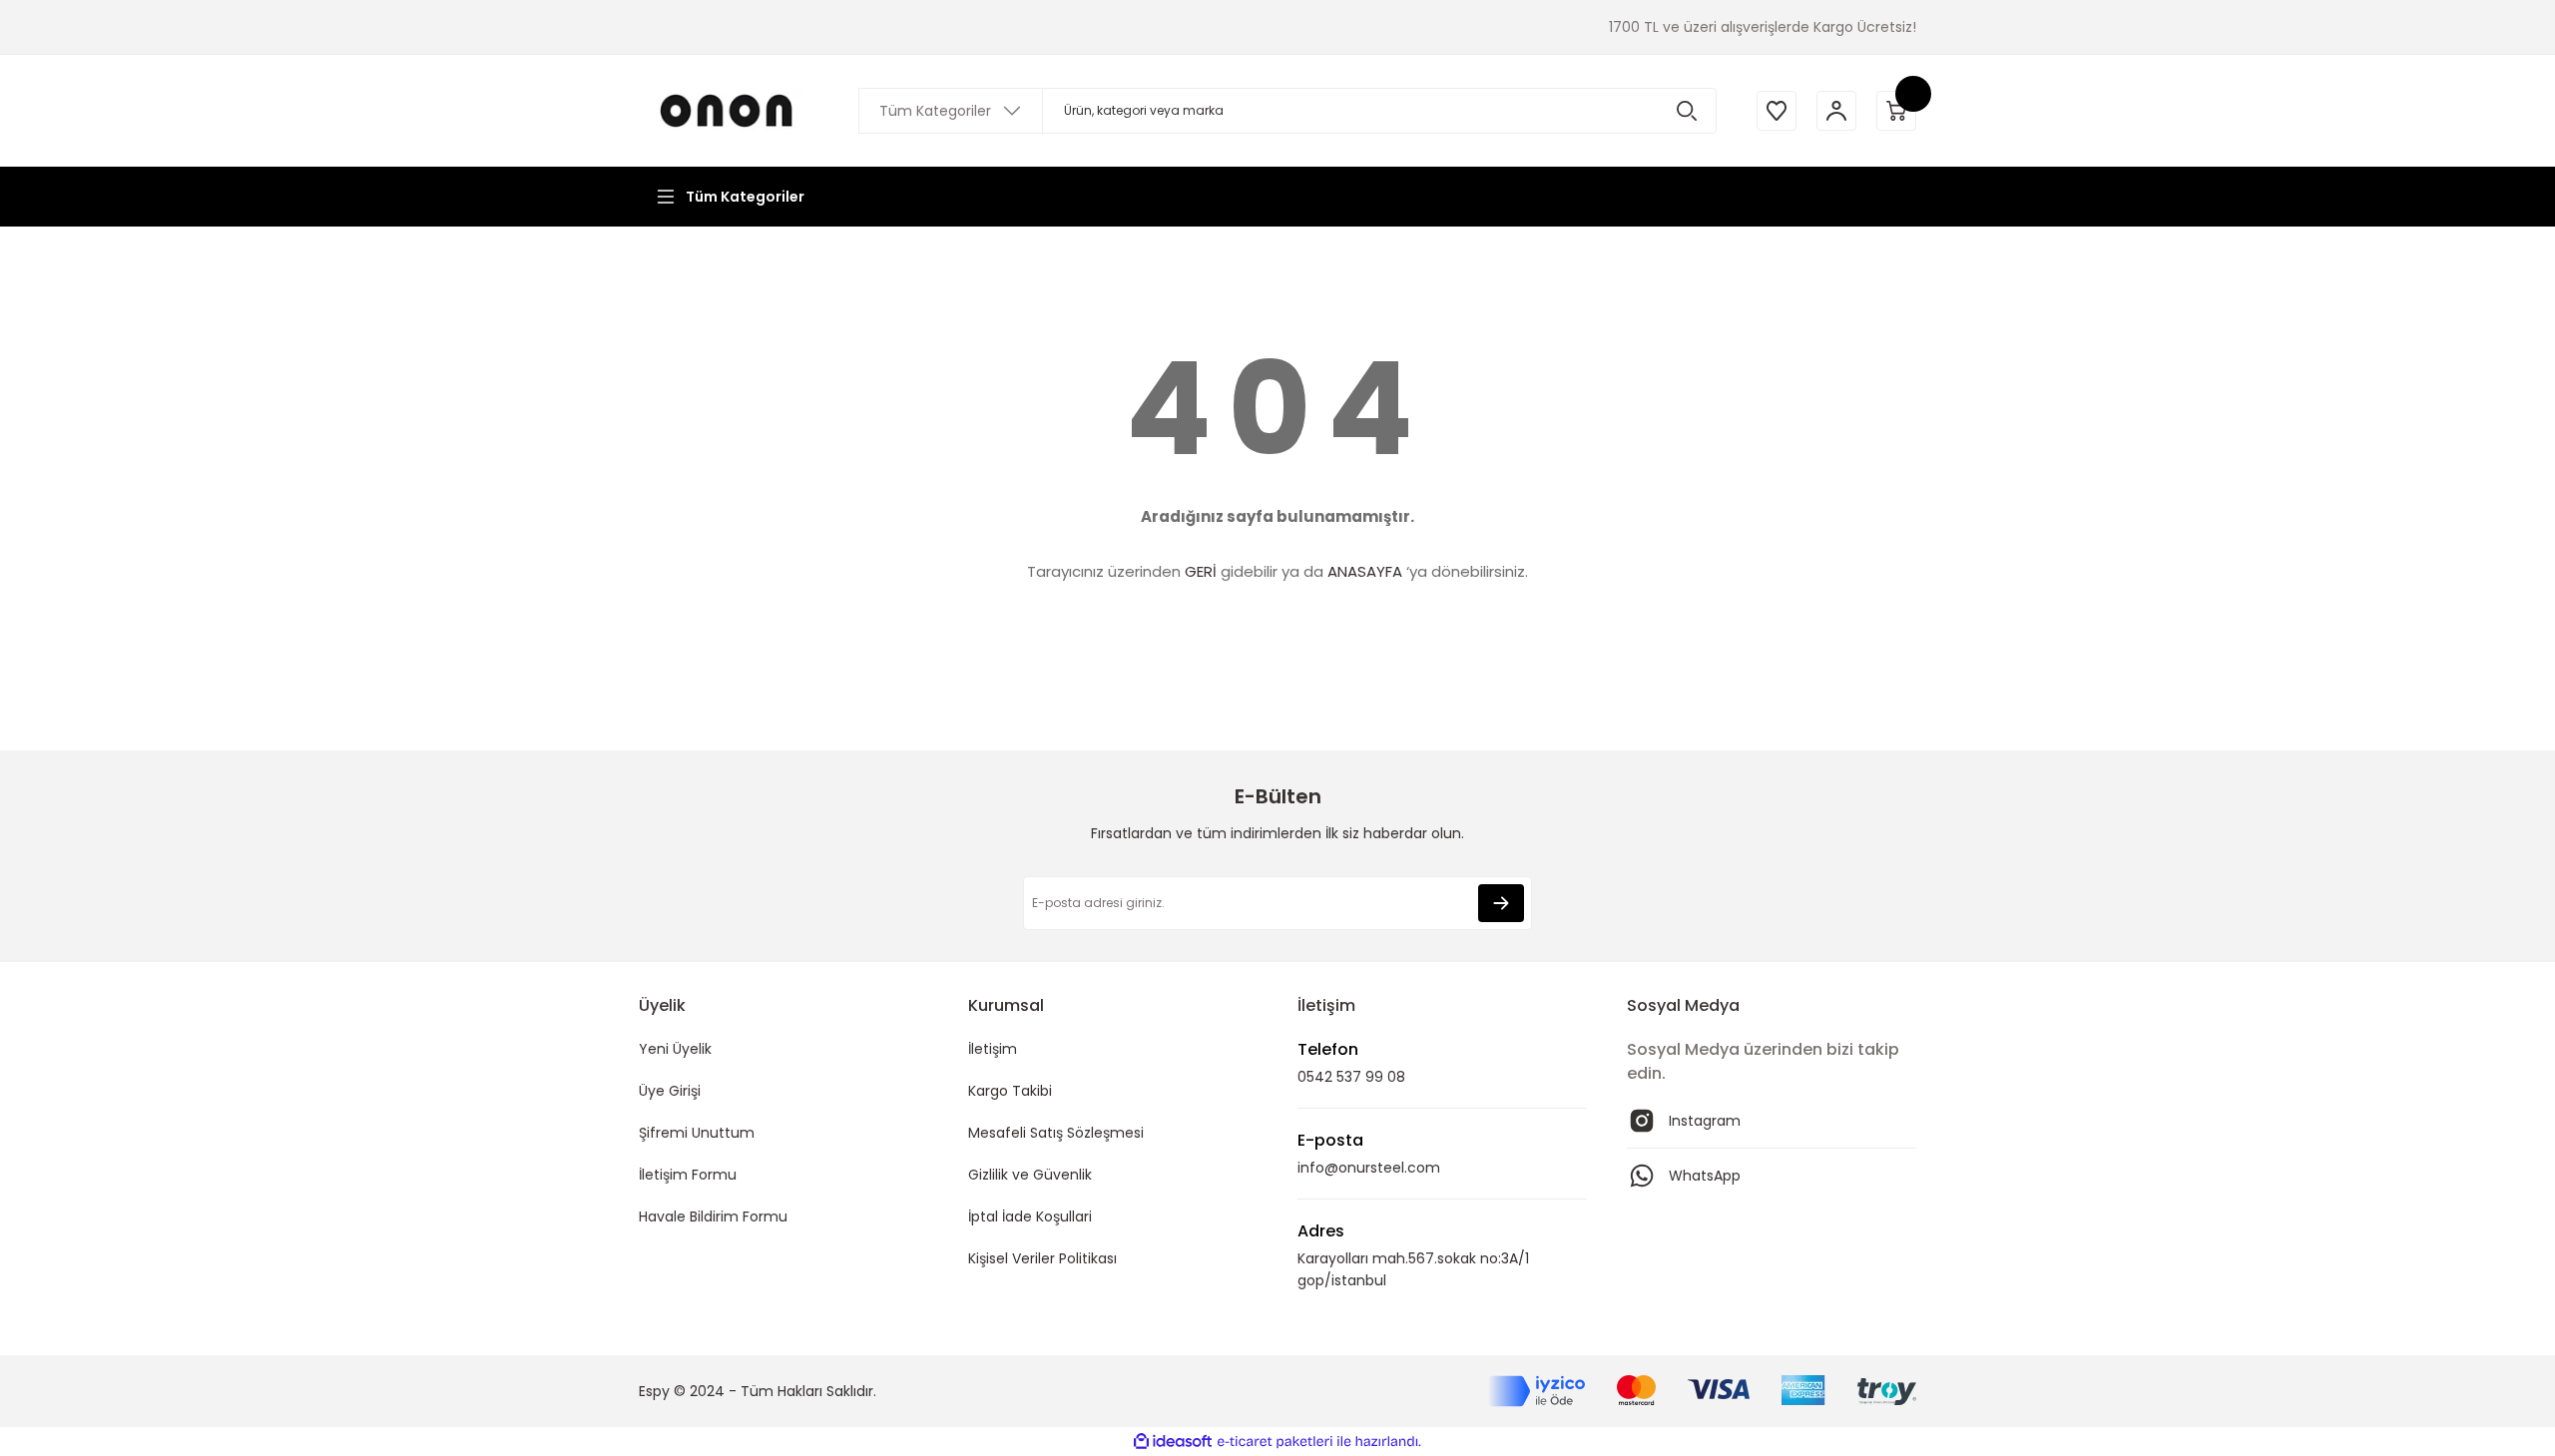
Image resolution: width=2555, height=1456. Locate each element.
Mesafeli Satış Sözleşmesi (1056, 1133)
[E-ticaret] (1275, 1442)
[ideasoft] (1173, 1442)
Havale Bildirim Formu (713, 1216)
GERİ (1201, 571)
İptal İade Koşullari (1030, 1216)
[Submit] (1501, 903)
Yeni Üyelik (675, 1049)
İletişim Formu (688, 1175)
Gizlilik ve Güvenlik (1030, 1175)
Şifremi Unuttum (697, 1133)
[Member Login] (1836, 111)
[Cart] (1896, 111)
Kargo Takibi (1010, 1091)
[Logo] (729, 110)
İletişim (993, 1049)
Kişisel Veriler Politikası (1042, 1258)
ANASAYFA (1365, 571)
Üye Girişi (670, 1091)
